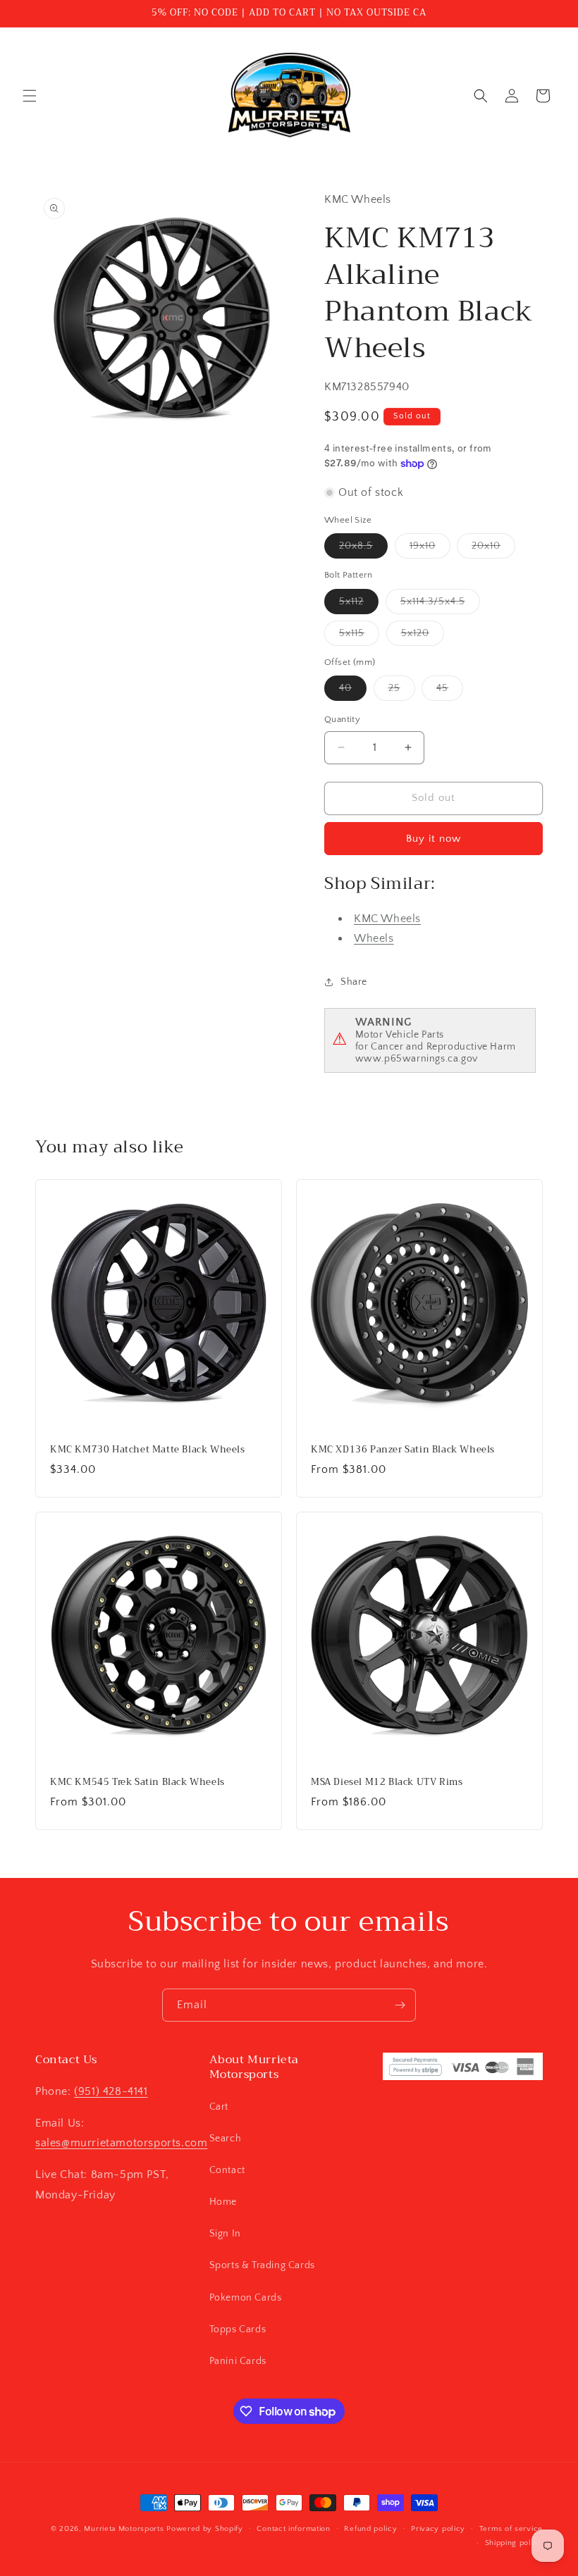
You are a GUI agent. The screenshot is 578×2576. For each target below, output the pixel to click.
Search (226, 2139)
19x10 (430, 549)
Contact (227, 2170)
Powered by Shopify (205, 2529)
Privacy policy (438, 2529)
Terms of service (511, 2529)
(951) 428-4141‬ (111, 2091)
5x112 (359, 605)
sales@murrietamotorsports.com (121, 2143)
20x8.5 (363, 549)
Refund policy (370, 2529)
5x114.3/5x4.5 (440, 605)
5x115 (359, 636)
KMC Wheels (387, 919)
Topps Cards (238, 2329)
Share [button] (354, 982)
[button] (30, 96)
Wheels (374, 938)
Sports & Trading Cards (262, 2265)
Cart (219, 2107)
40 (353, 691)
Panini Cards (238, 2361)
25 (402, 691)
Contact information (293, 2529)
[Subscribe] (400, 2005)
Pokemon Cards (246, 2298)
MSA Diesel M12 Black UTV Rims (387, 1782)
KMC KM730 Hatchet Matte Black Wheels (148, 1450)
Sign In (225, 2234)
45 (450, 691)
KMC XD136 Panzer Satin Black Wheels (403, 1450)
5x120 (423, 636)
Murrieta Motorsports (124, 2529)
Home (223, 2202)
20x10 (493, 549)
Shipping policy (514, 2543)
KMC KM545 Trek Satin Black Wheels (137, 1782)
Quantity (342, 719)
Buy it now (433, 839)
